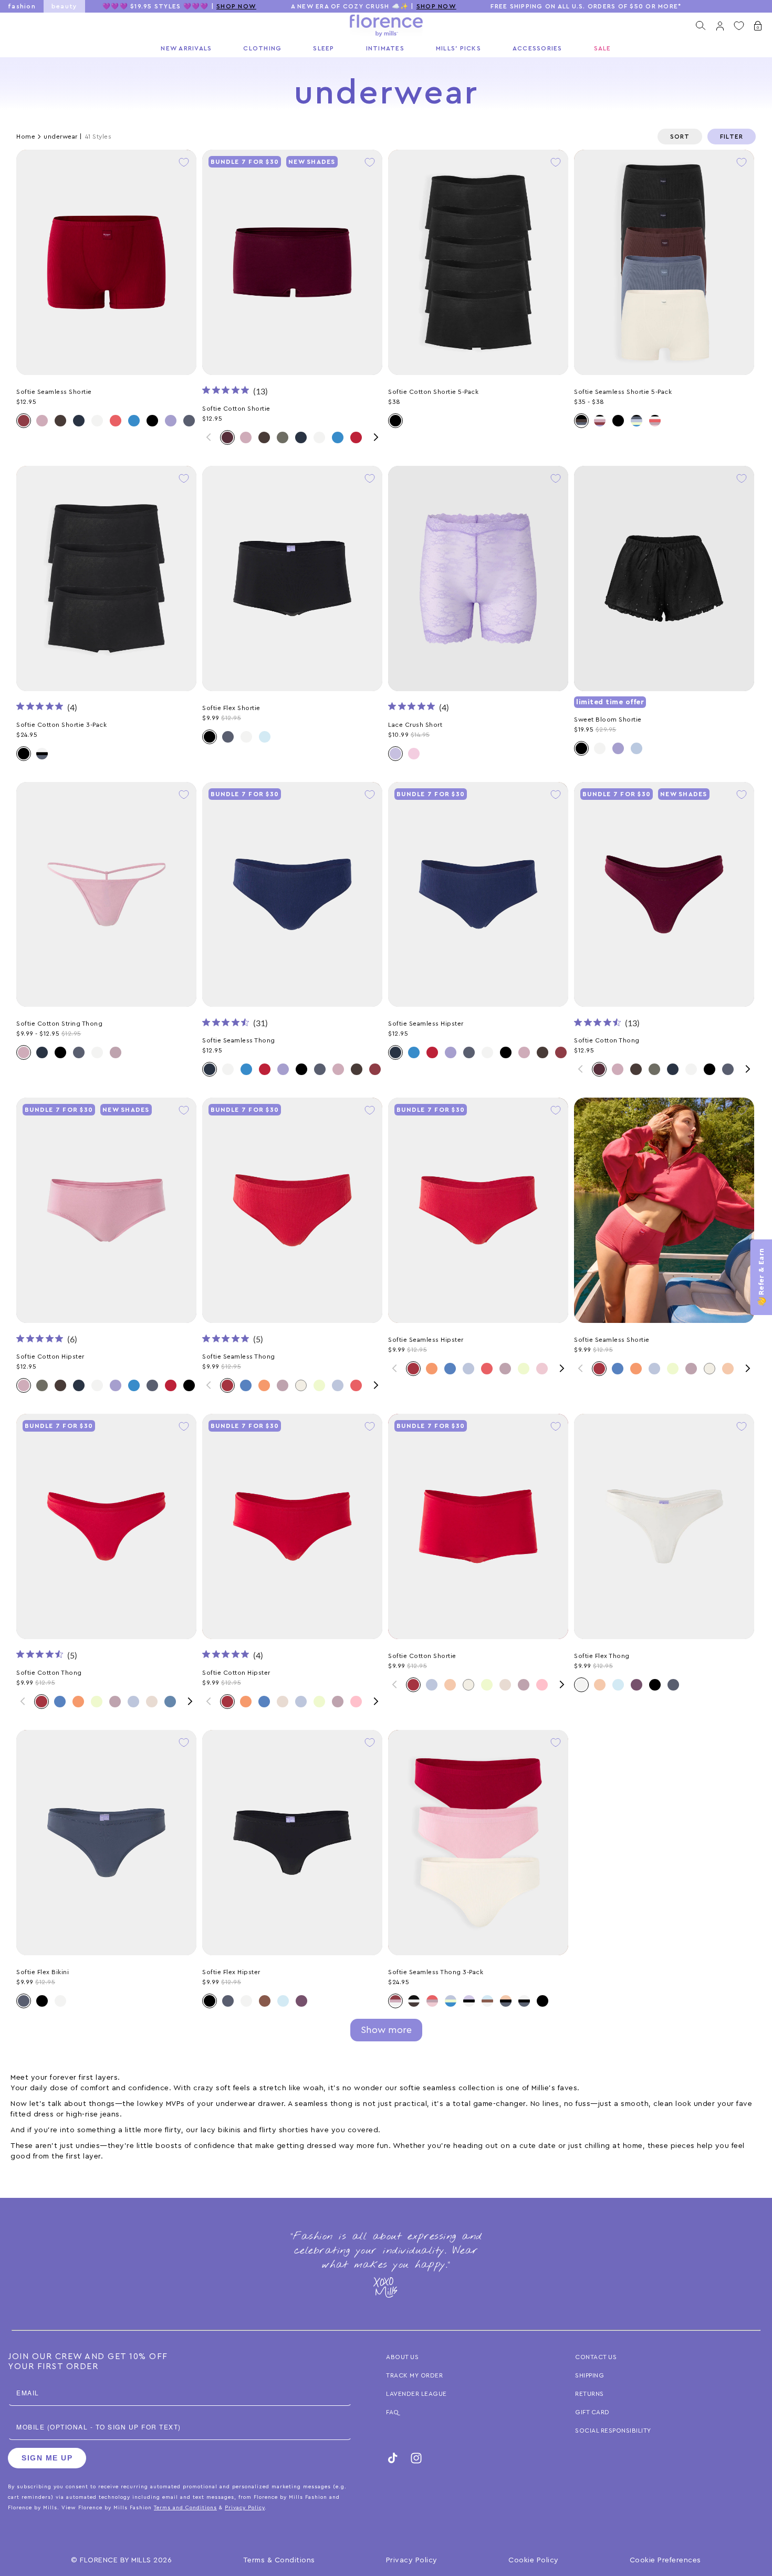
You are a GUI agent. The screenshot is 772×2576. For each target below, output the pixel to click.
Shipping (590, 2375)
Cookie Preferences (665, 2560)
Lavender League (416, 2394)
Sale (603, 48)
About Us (402, 2357)
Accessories (538, 48)
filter (732, 137)
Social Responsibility (613, 2431)
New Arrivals (186, 48)
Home (26, 137)
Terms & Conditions (279, 2560)
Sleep (324, 48)
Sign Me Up (47, 2458)
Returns (590, 2394)
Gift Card (592, 2412)
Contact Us (596, 2357)
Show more (386, 2030)
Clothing (262, 48)
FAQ (393, 2412)
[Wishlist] (739, 26)
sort (680, 137)
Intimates (385, 48)
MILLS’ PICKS (458, 48)
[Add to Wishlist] (184, 162)
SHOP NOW (236, 6)
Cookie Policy (534, 2560)
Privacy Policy (412, 2560)
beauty (65, 6)
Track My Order (414, 2375)
